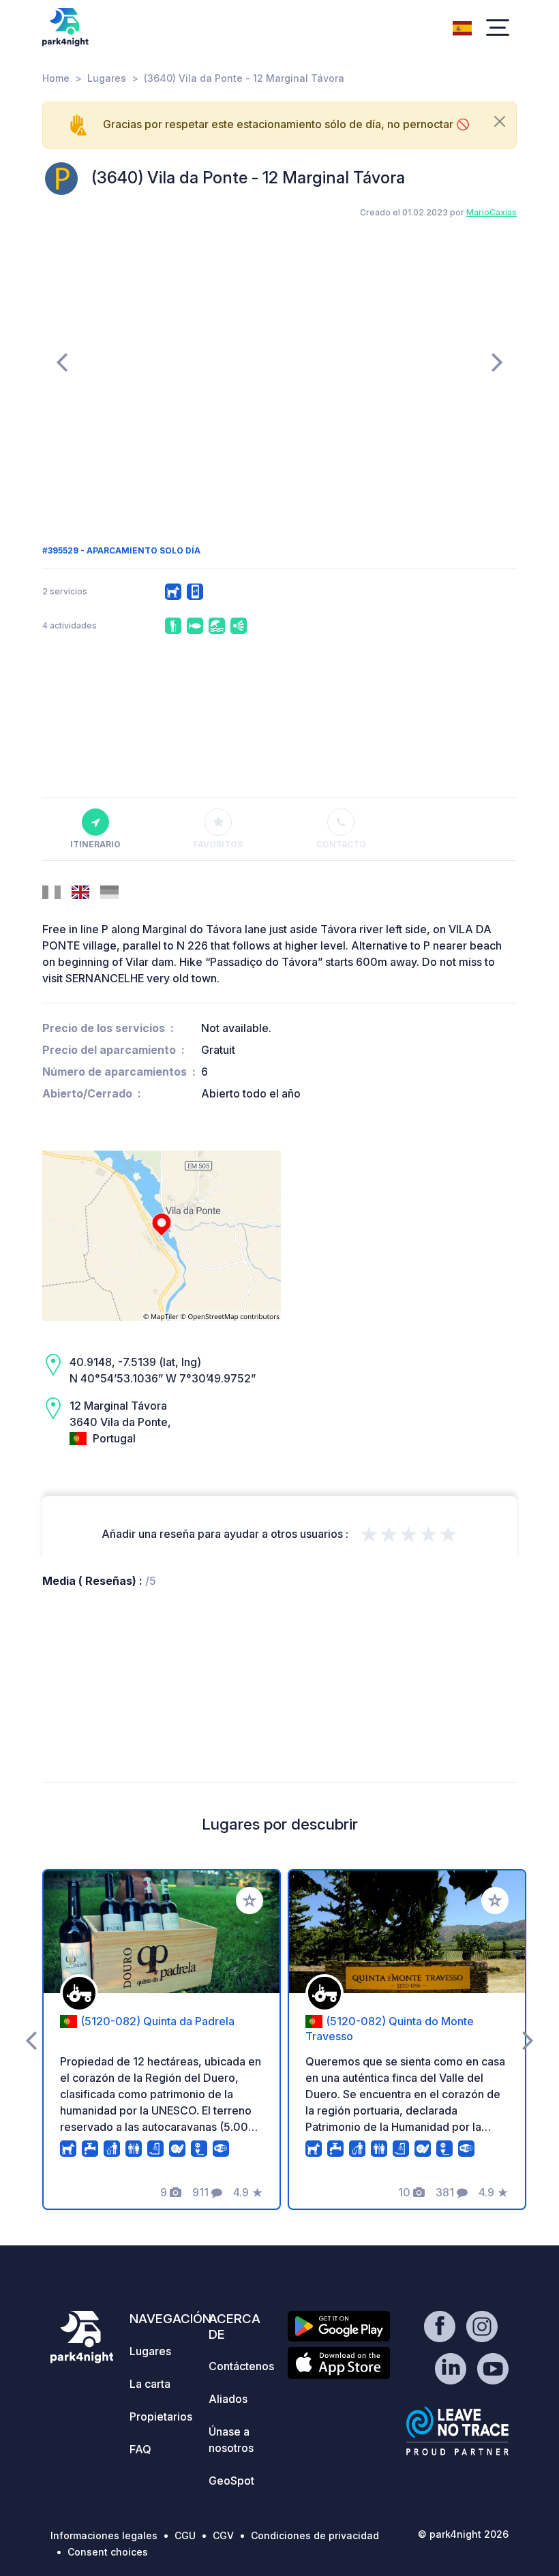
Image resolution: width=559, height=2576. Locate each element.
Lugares (107, 78)
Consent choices (108, 2552)
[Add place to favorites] (250, 1900)
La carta (150, 2384)
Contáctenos (241, 2366)
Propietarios (161, 2416)
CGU (185, 2535)
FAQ (140, 2449)
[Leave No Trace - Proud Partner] (457, 2431)
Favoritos (218, 844)
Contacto (341, 844)
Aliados (228, 2399)
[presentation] (62, 361)
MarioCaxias (492, 212)
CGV (223, 2535)
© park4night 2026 (463, 2534)
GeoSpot (231, 2481)
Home (56, 78)
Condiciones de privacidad (315, 2535)
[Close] (500, 121)
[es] (462, 27)
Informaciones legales (104, 2535)
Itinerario (95, 844)
